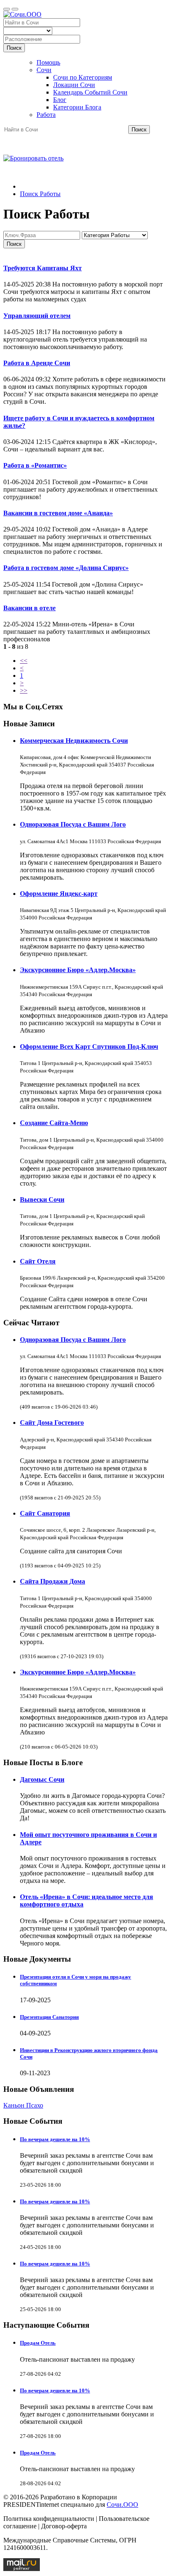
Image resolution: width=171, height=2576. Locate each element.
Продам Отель (38, 2343)
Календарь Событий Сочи (90, 92)
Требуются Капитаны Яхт (43, 268)
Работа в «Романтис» (35, 465)
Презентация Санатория (49, 2017)
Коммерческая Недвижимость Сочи (74, 741)
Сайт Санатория (45, 1513)
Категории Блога (77, 107)
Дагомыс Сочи (42, 1779)
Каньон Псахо (23, 2105)
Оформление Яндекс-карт (59, 894)
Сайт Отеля (38, 1261)
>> (24, 690)
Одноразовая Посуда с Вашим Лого (73, 824)
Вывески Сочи (42, 1199)
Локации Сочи (74, 85)
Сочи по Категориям (83, 77)
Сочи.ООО (122, 2504)
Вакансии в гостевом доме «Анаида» (58, 513)
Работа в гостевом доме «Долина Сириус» (66, 568)
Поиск (14, 48)
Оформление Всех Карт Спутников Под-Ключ (89, 1047)
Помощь (48, 62)
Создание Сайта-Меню (54, 1123)
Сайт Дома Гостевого (52, 1423)
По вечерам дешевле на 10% (55, 2139)
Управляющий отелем (37, 316)
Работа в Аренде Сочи (37, 363)
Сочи (44, 70)
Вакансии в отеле (29, 608)
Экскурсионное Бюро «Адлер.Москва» (78, 970)
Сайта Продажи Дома (53, 1581)
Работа (46, 115)
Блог (60, 100)
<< (24, 661)
